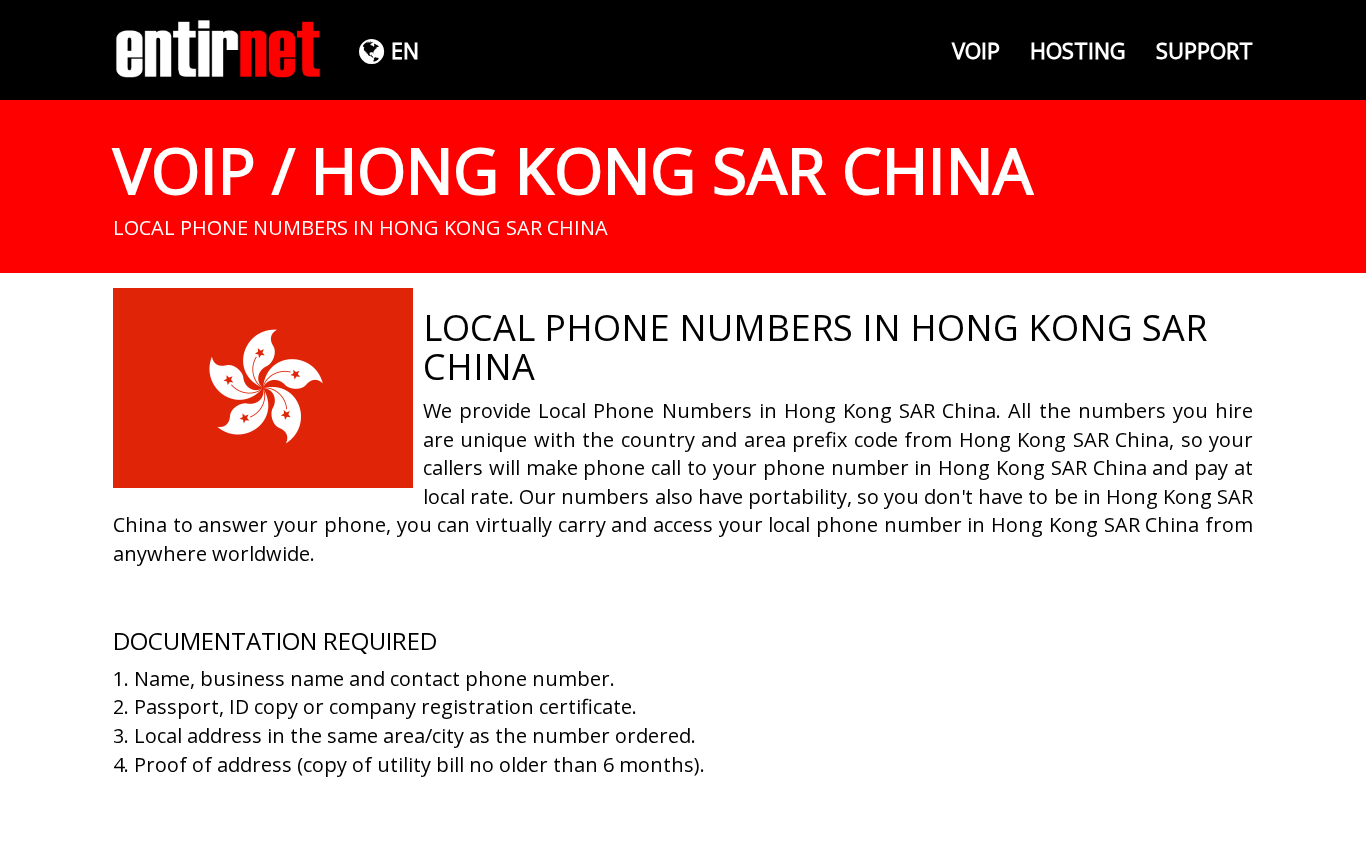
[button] (386, 50)
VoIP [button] (976, 50)
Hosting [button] (1078, 50)
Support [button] (1204, 50)
